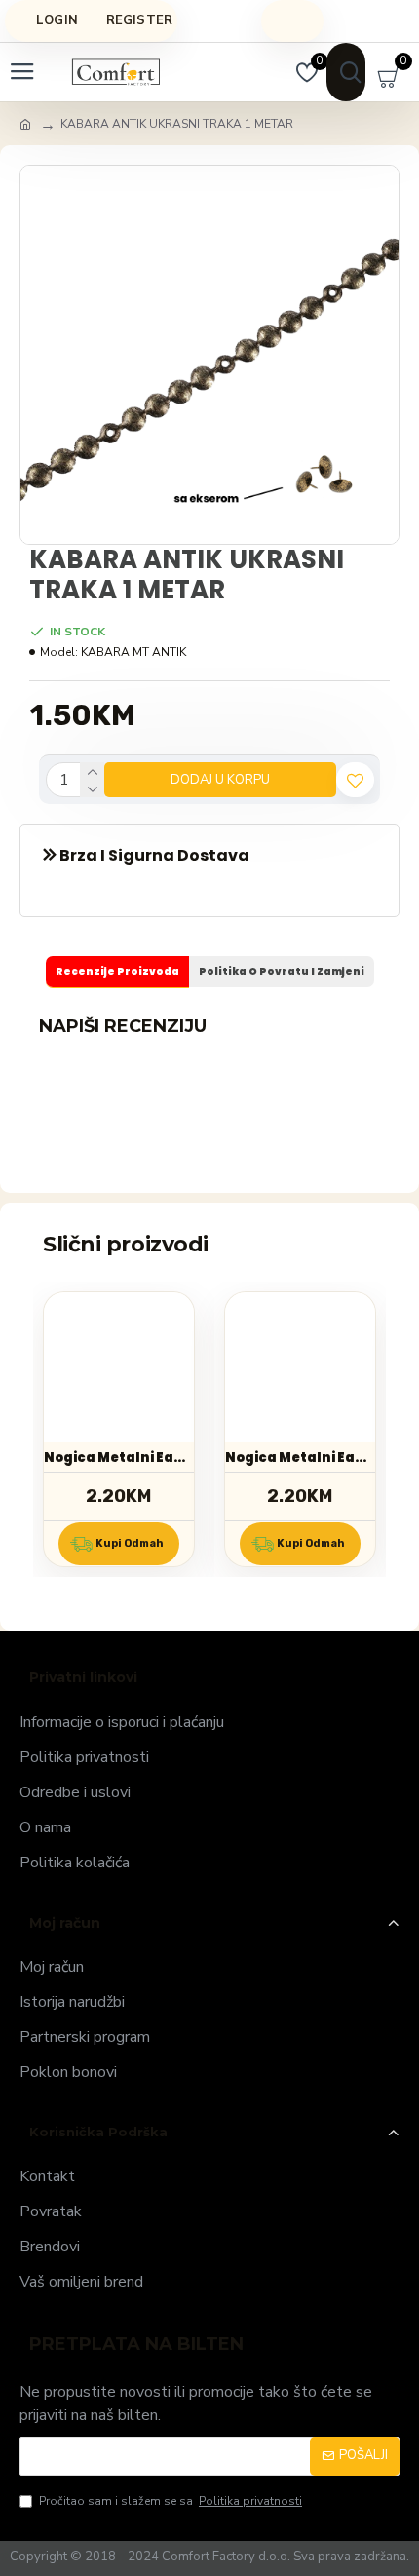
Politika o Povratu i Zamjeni (282, 971)
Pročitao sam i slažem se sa (171, 2501)
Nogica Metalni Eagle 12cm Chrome (119, 1458)
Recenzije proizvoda (117, 971)
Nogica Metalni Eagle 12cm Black (300, 1458)
